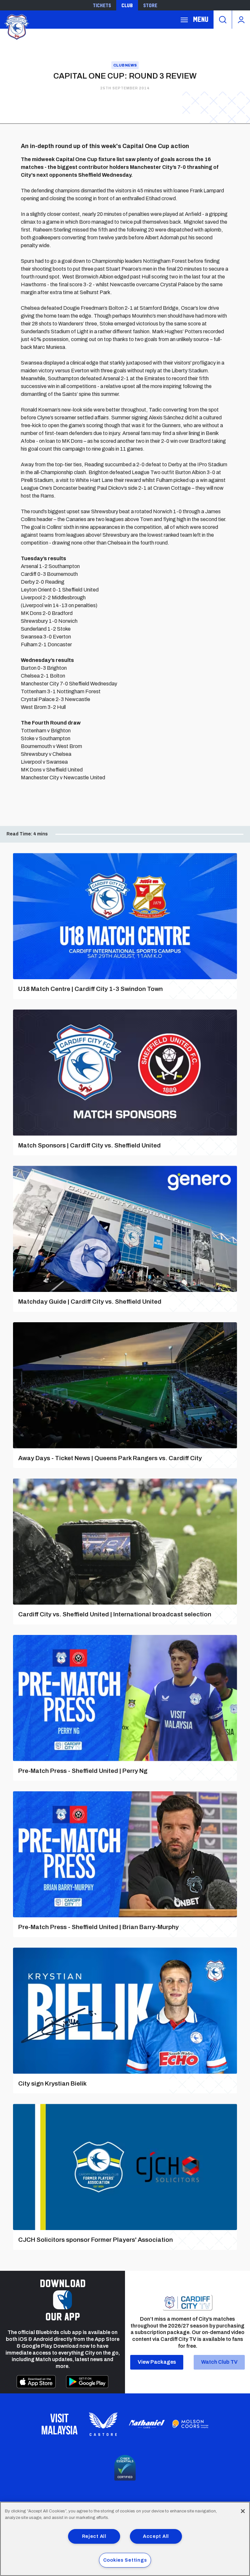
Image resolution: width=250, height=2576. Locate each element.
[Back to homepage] (16, 26)
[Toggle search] (223, 20)
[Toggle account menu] (241, 20)
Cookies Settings (125, 2560)
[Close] (243, 2511)
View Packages (157, 2362)
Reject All (94, 2536)
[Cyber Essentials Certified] (125, 2468)
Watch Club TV (219, 2362)
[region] (125, 2539)
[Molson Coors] (190, 2424)
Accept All (156, 2536)
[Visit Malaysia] (60, 2424)
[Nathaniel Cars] (147, 2424)
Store (150, 5)
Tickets (102, 5)
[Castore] (103, 2424)
